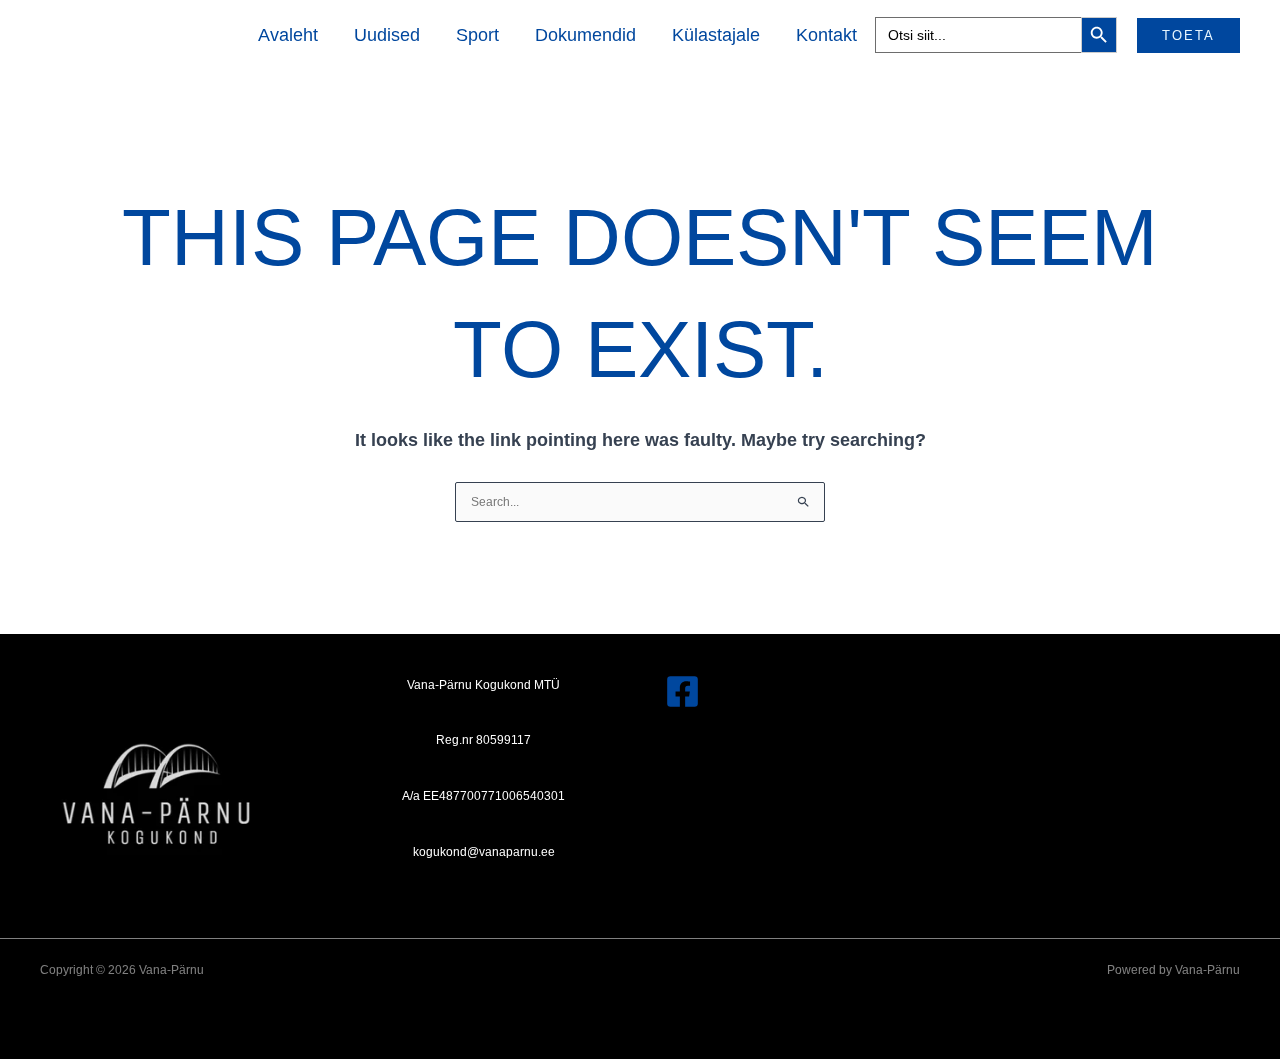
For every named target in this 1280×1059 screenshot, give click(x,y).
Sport (477, 35)
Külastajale (716, 35)
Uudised (387, 35)
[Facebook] (682, 691)
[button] (1188, 35)
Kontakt (826, 35)
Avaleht (288, 35)
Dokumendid (585, 35)
